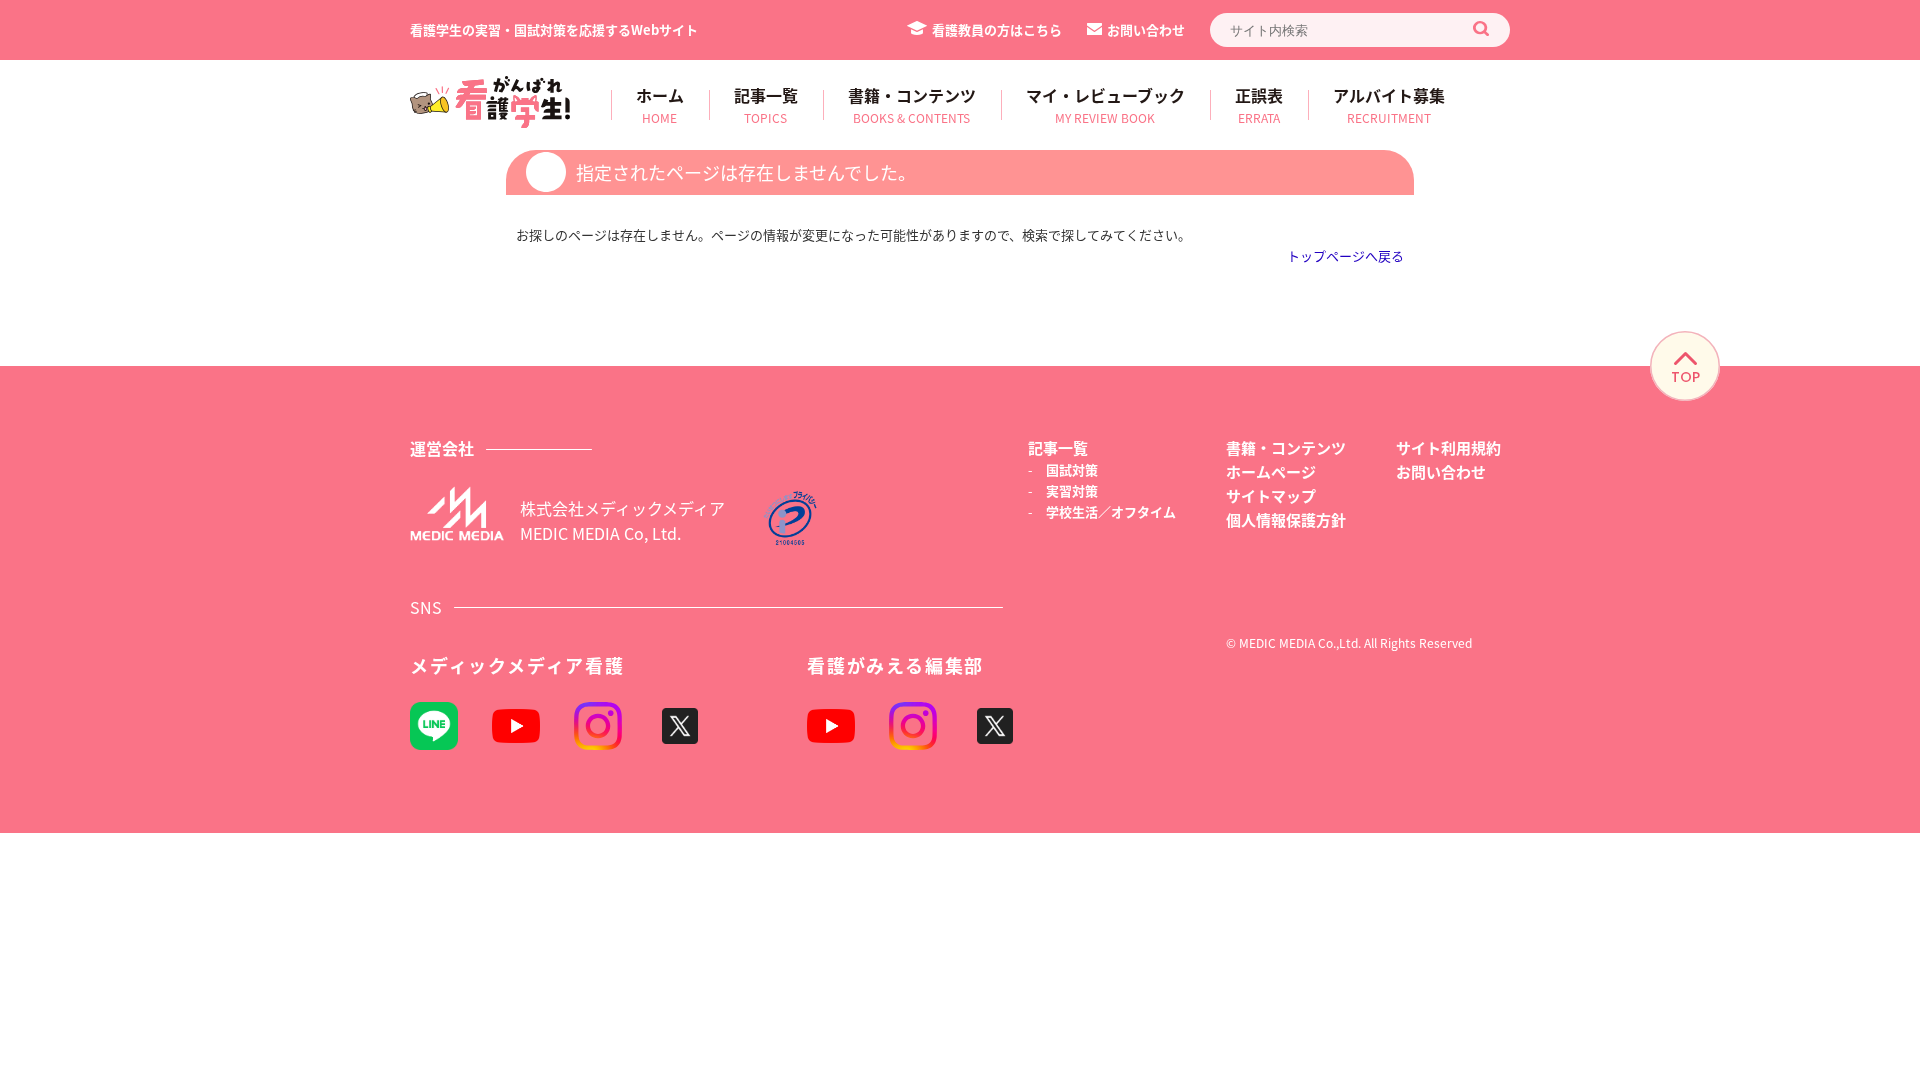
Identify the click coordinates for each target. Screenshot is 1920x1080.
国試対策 (1072, 469)
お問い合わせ (1146, 29)
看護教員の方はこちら (997, 29)
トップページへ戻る (1345, 255)
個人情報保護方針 (1286, 519)
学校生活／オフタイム (1111, 511)
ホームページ (1271, 471)
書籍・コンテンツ (1286, 447)
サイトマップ (1271, 495)
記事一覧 (1058, 447)
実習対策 (1072, 490)
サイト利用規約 (1448, 447)
